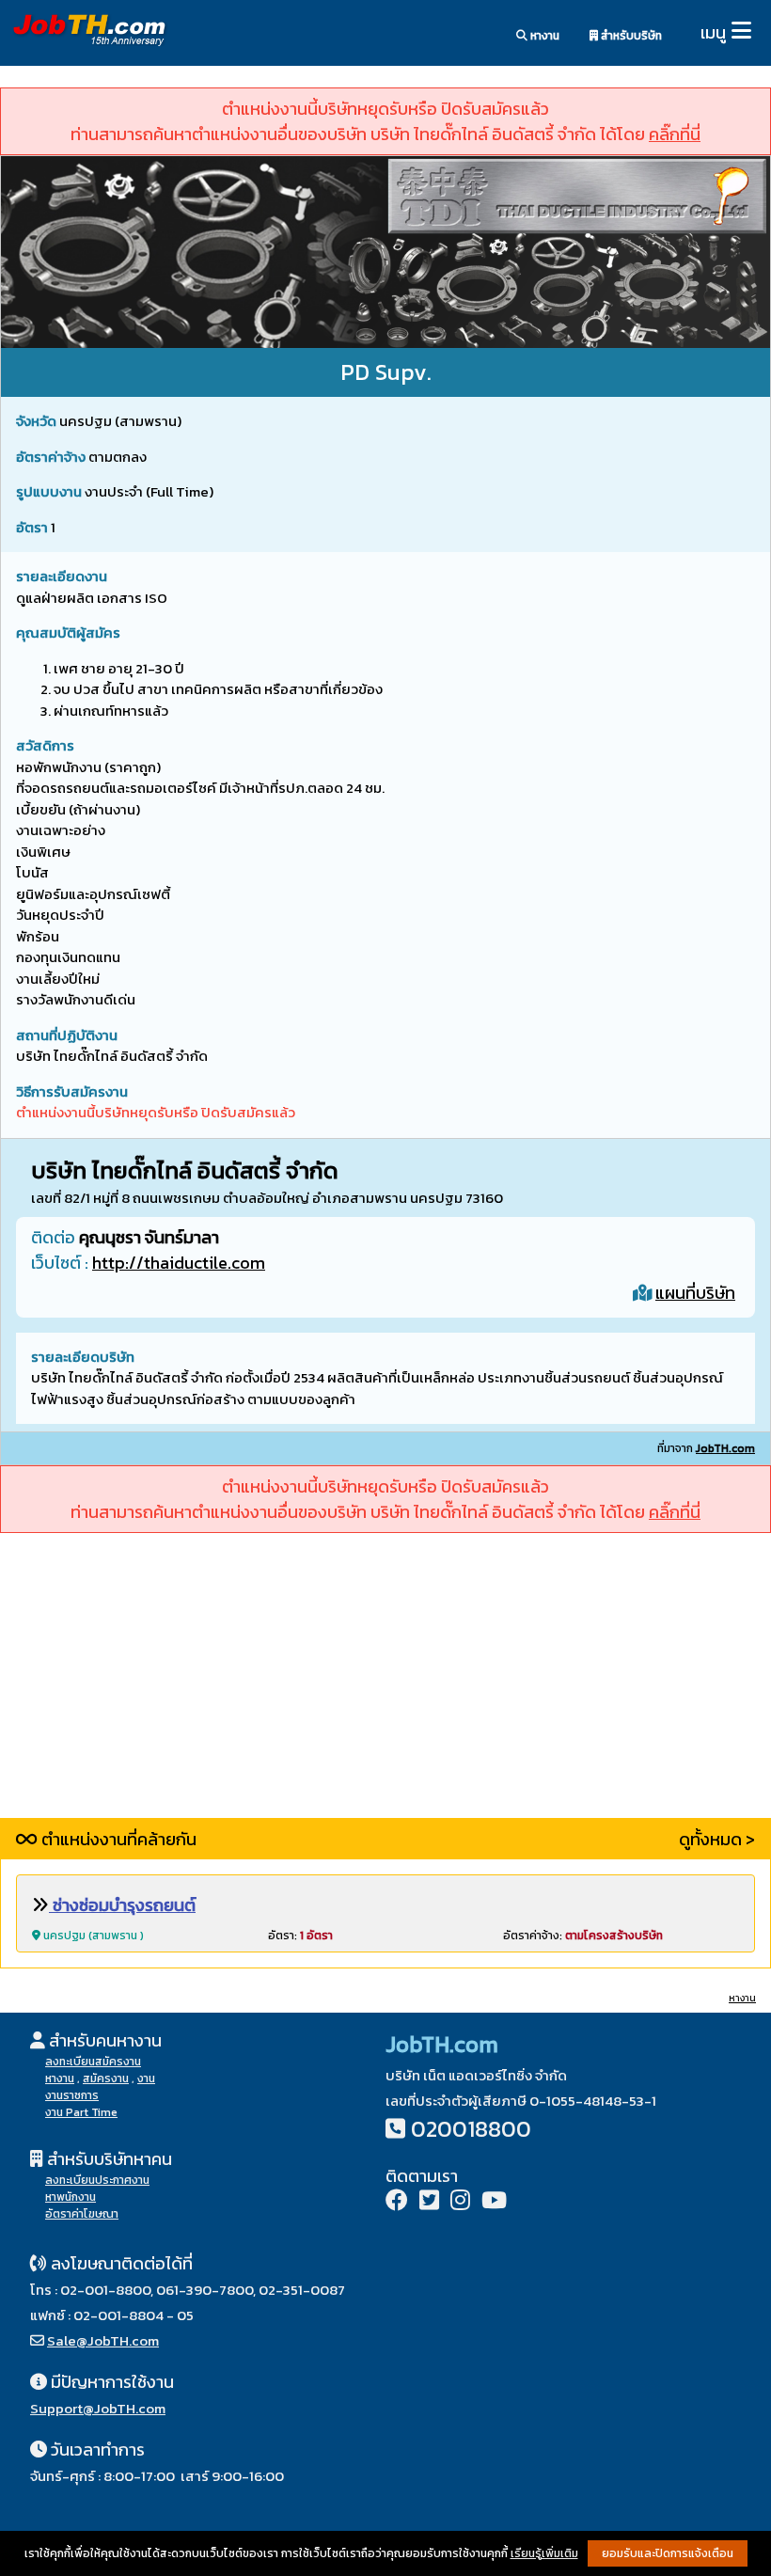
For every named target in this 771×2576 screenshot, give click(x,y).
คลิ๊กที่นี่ (675, 134)
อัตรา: (300, 1936)
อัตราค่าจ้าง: (583, 1936)
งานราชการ (72, 2095)
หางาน (543, 36)
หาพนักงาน (71, 2197)
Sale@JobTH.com (103, 2340)
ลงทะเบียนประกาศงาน (97, 2180)
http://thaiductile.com (179, 1263)
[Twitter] (429, 2202)
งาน (146, 2078)
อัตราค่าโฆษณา (82, 2214)
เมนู (713, 32)
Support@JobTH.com (98, 2408)
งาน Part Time (81, 2112)
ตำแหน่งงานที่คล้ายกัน (117, 1839)
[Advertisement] (385, 1686)
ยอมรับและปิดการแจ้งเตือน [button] (668, 2553)
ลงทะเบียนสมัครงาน (93, 2062)
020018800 (471, 2129)
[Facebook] (397, 2202)
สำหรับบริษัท (630, 36)
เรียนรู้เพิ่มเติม (544, 2553)
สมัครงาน (106, 2078)
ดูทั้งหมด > (717, 1839)
